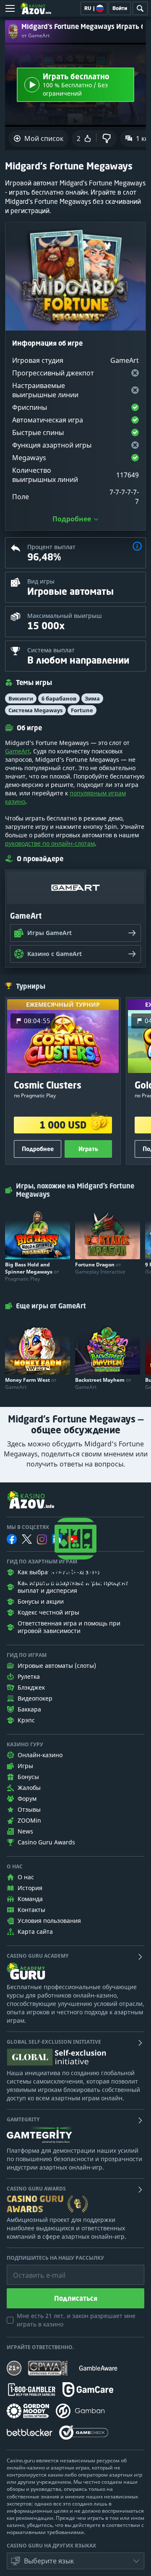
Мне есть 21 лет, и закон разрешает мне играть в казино (76, 2320)
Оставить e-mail (33, 2269)
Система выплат (51, 650)
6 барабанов (59, 698)
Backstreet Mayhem (103, 1383)
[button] (137, 547)
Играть (88, 1149)
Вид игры (41, 581)
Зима (92, 698)
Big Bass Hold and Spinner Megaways (32, 1272)
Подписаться (76, 2298)
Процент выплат (51, 547)
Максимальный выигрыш (65, 616)
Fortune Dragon (100, 1268)
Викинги (21, 698)
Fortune (82, 710)
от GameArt (35, 36)
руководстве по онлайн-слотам (50, 843)
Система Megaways (35, 710)
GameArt (17, 751)
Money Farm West (31, 1383)
